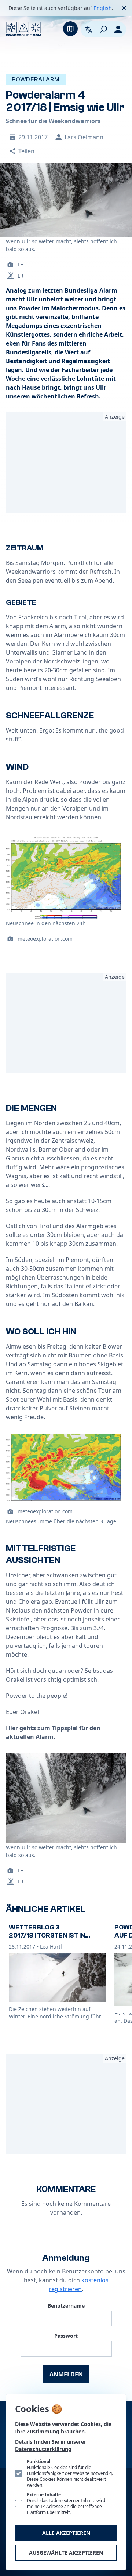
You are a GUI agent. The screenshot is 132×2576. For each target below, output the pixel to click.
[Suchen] (103, 29)
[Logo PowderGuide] (23, 29)
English (103, 8)
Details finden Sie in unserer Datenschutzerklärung (51, 2445)
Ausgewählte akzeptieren (66, 2553)
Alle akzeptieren (66, 2533)
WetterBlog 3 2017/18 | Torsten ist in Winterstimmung (47, 1936)
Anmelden (66, 2374)
